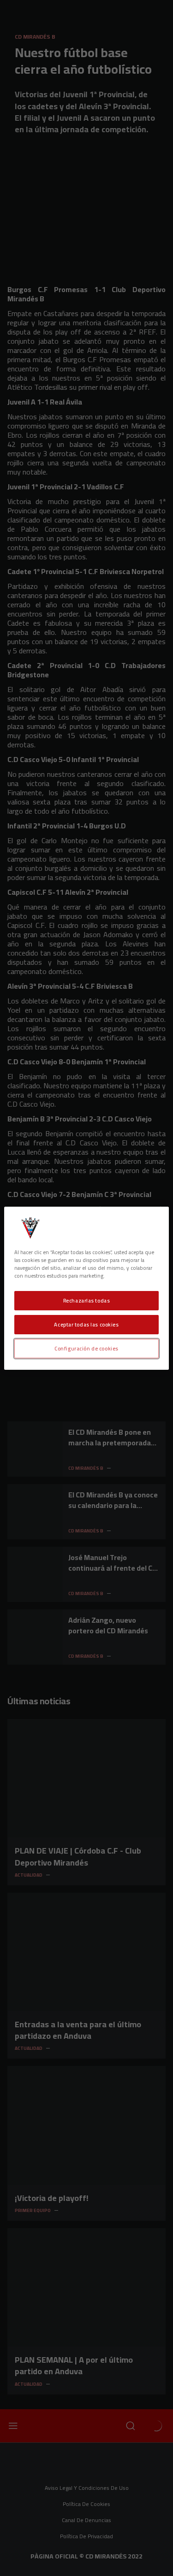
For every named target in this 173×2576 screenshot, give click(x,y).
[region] (86, 1288)
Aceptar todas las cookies (86, 1324)
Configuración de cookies (86, 1348)
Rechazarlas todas (87, 1300)
